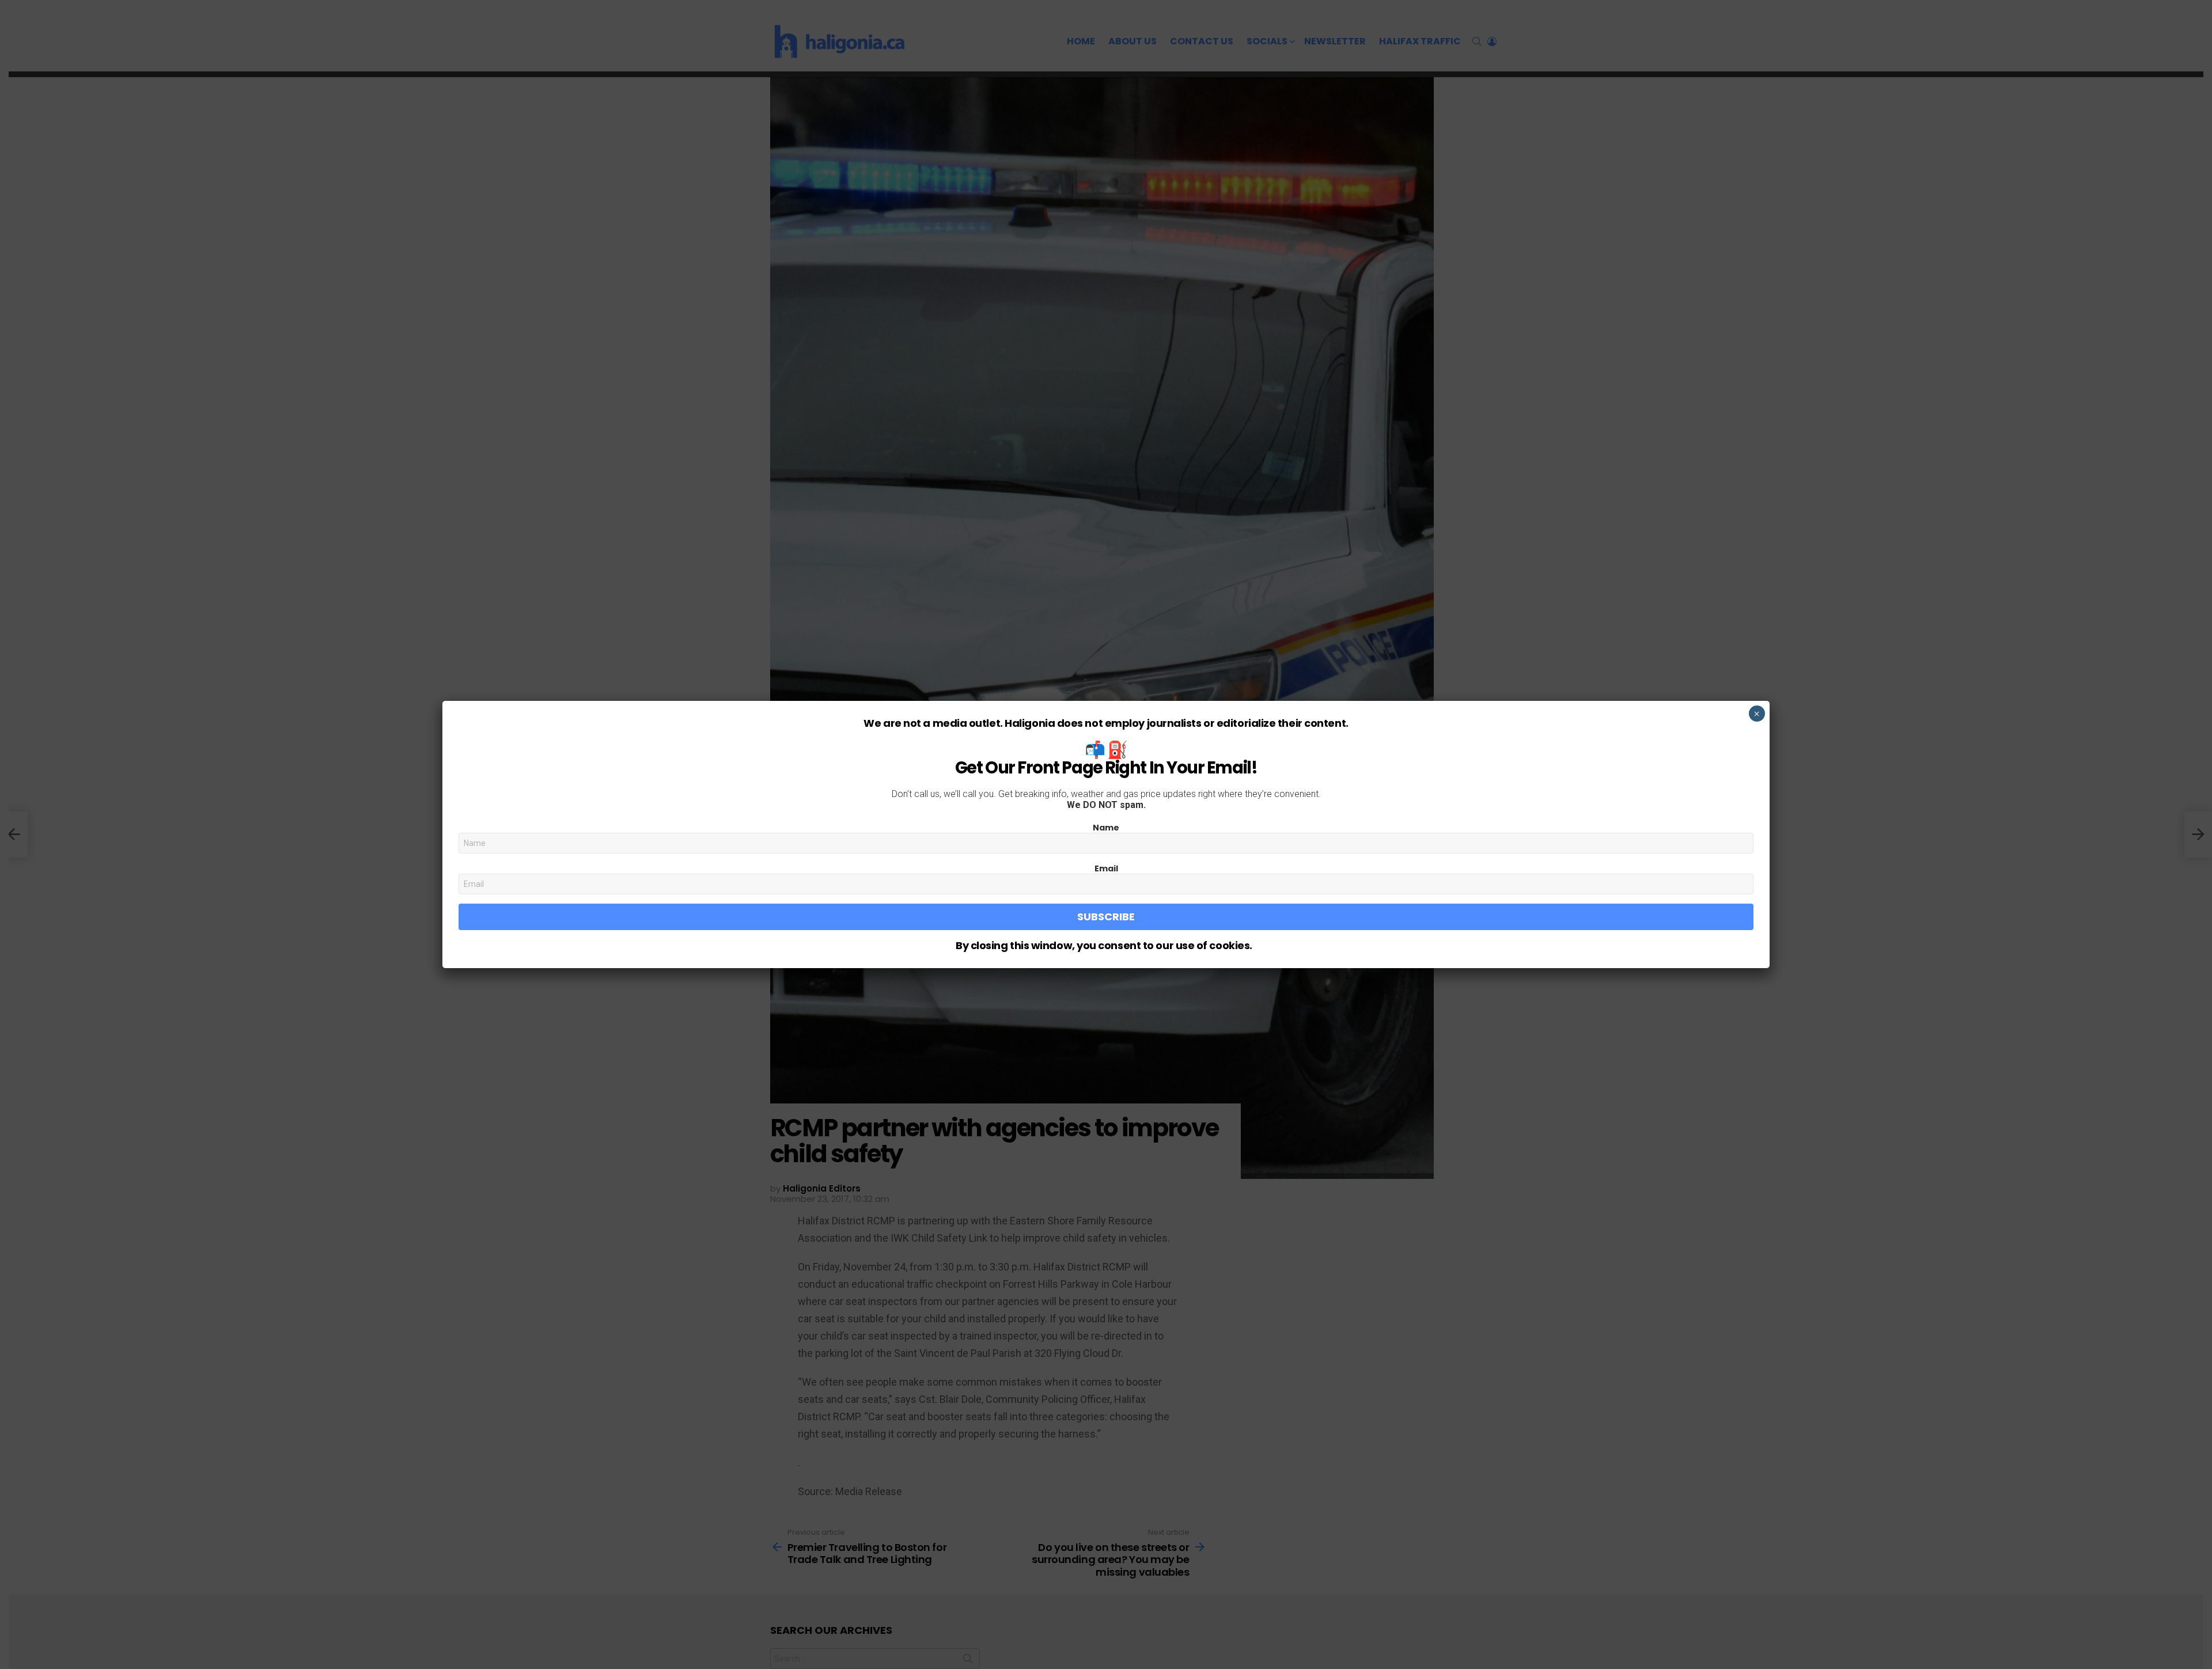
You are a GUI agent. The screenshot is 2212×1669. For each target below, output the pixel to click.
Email (1106, 868)
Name (1106, 828)
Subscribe (1106, 917)
